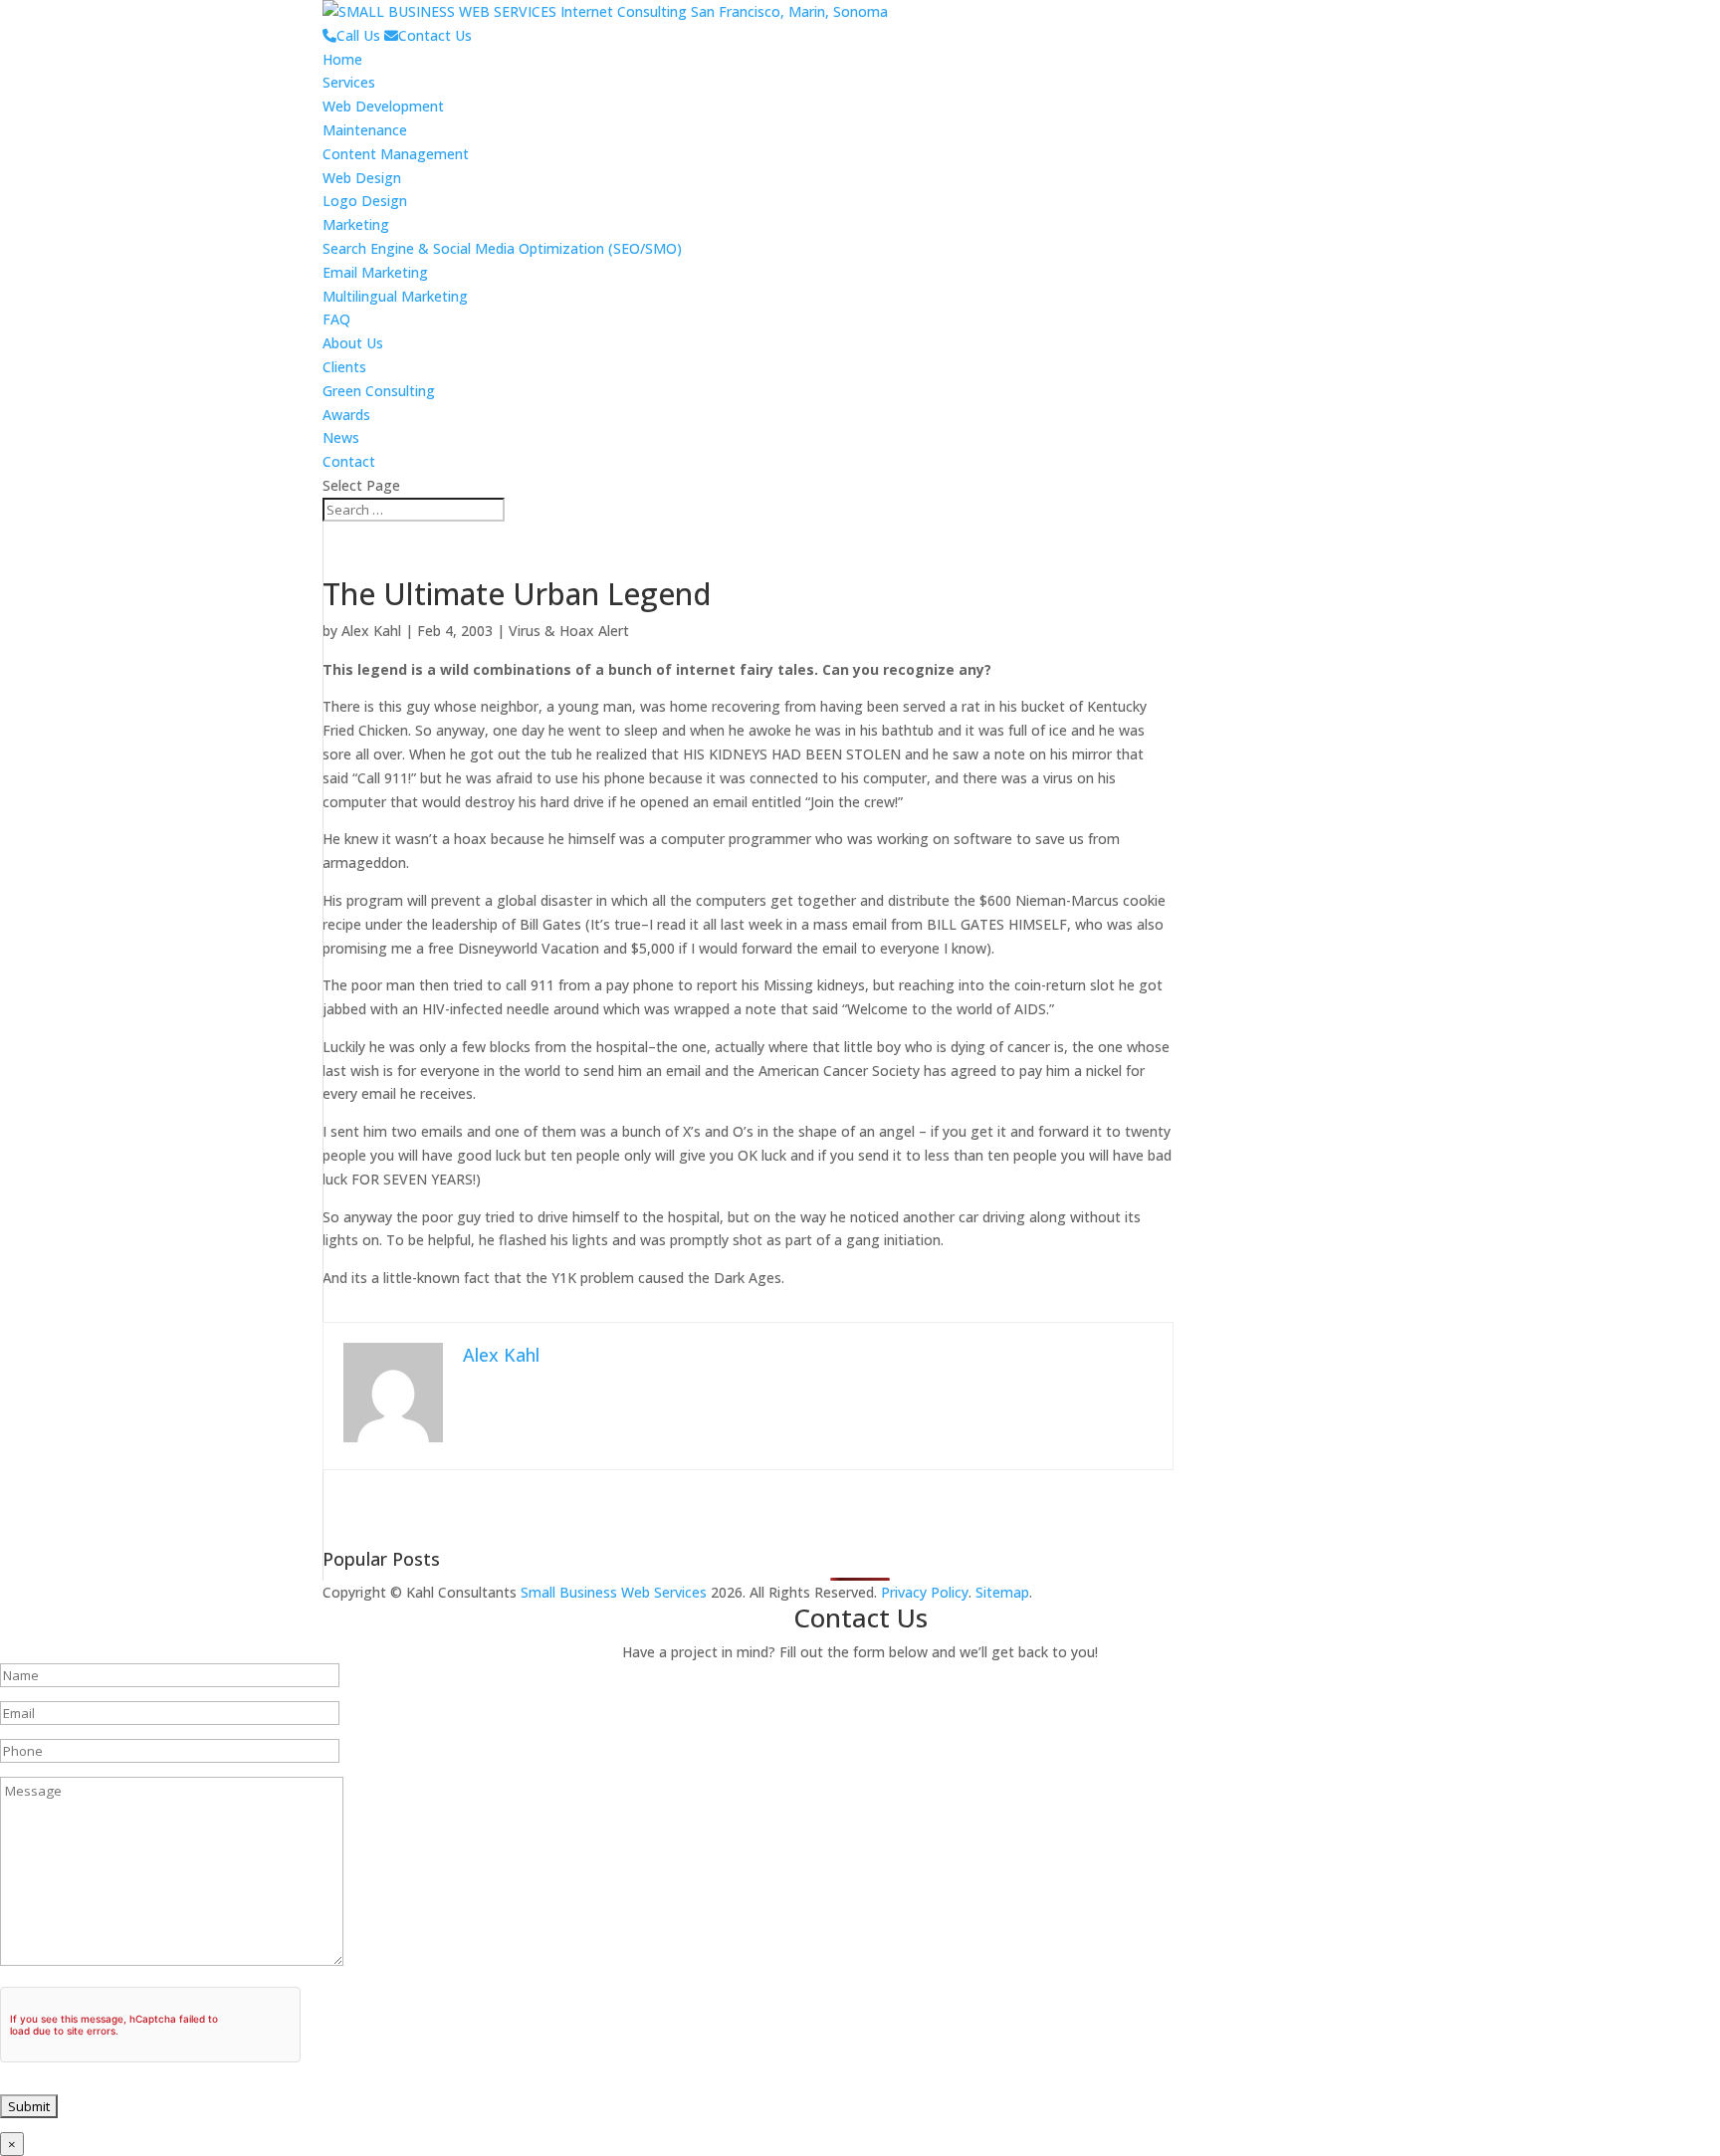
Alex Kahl (371, 631)
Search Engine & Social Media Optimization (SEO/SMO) (502, 248)
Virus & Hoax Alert (569, 631)
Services (349, 82)
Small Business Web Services (614, 1592)
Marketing (356, 224)
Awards (346, 415)
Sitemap (1002, 1592)
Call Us (358, 35)
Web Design (362, 178)
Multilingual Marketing (395, 296)
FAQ (336, 319)
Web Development (383, 106)
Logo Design (365, 201)
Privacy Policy (925, 1592)
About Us (353, 343)
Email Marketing (375, 272)
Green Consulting (379, 391)
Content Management (396, 154)
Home (342, 59)
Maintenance (365, 130)
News (341, 437)
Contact (349, 461)
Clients (344, 367)
